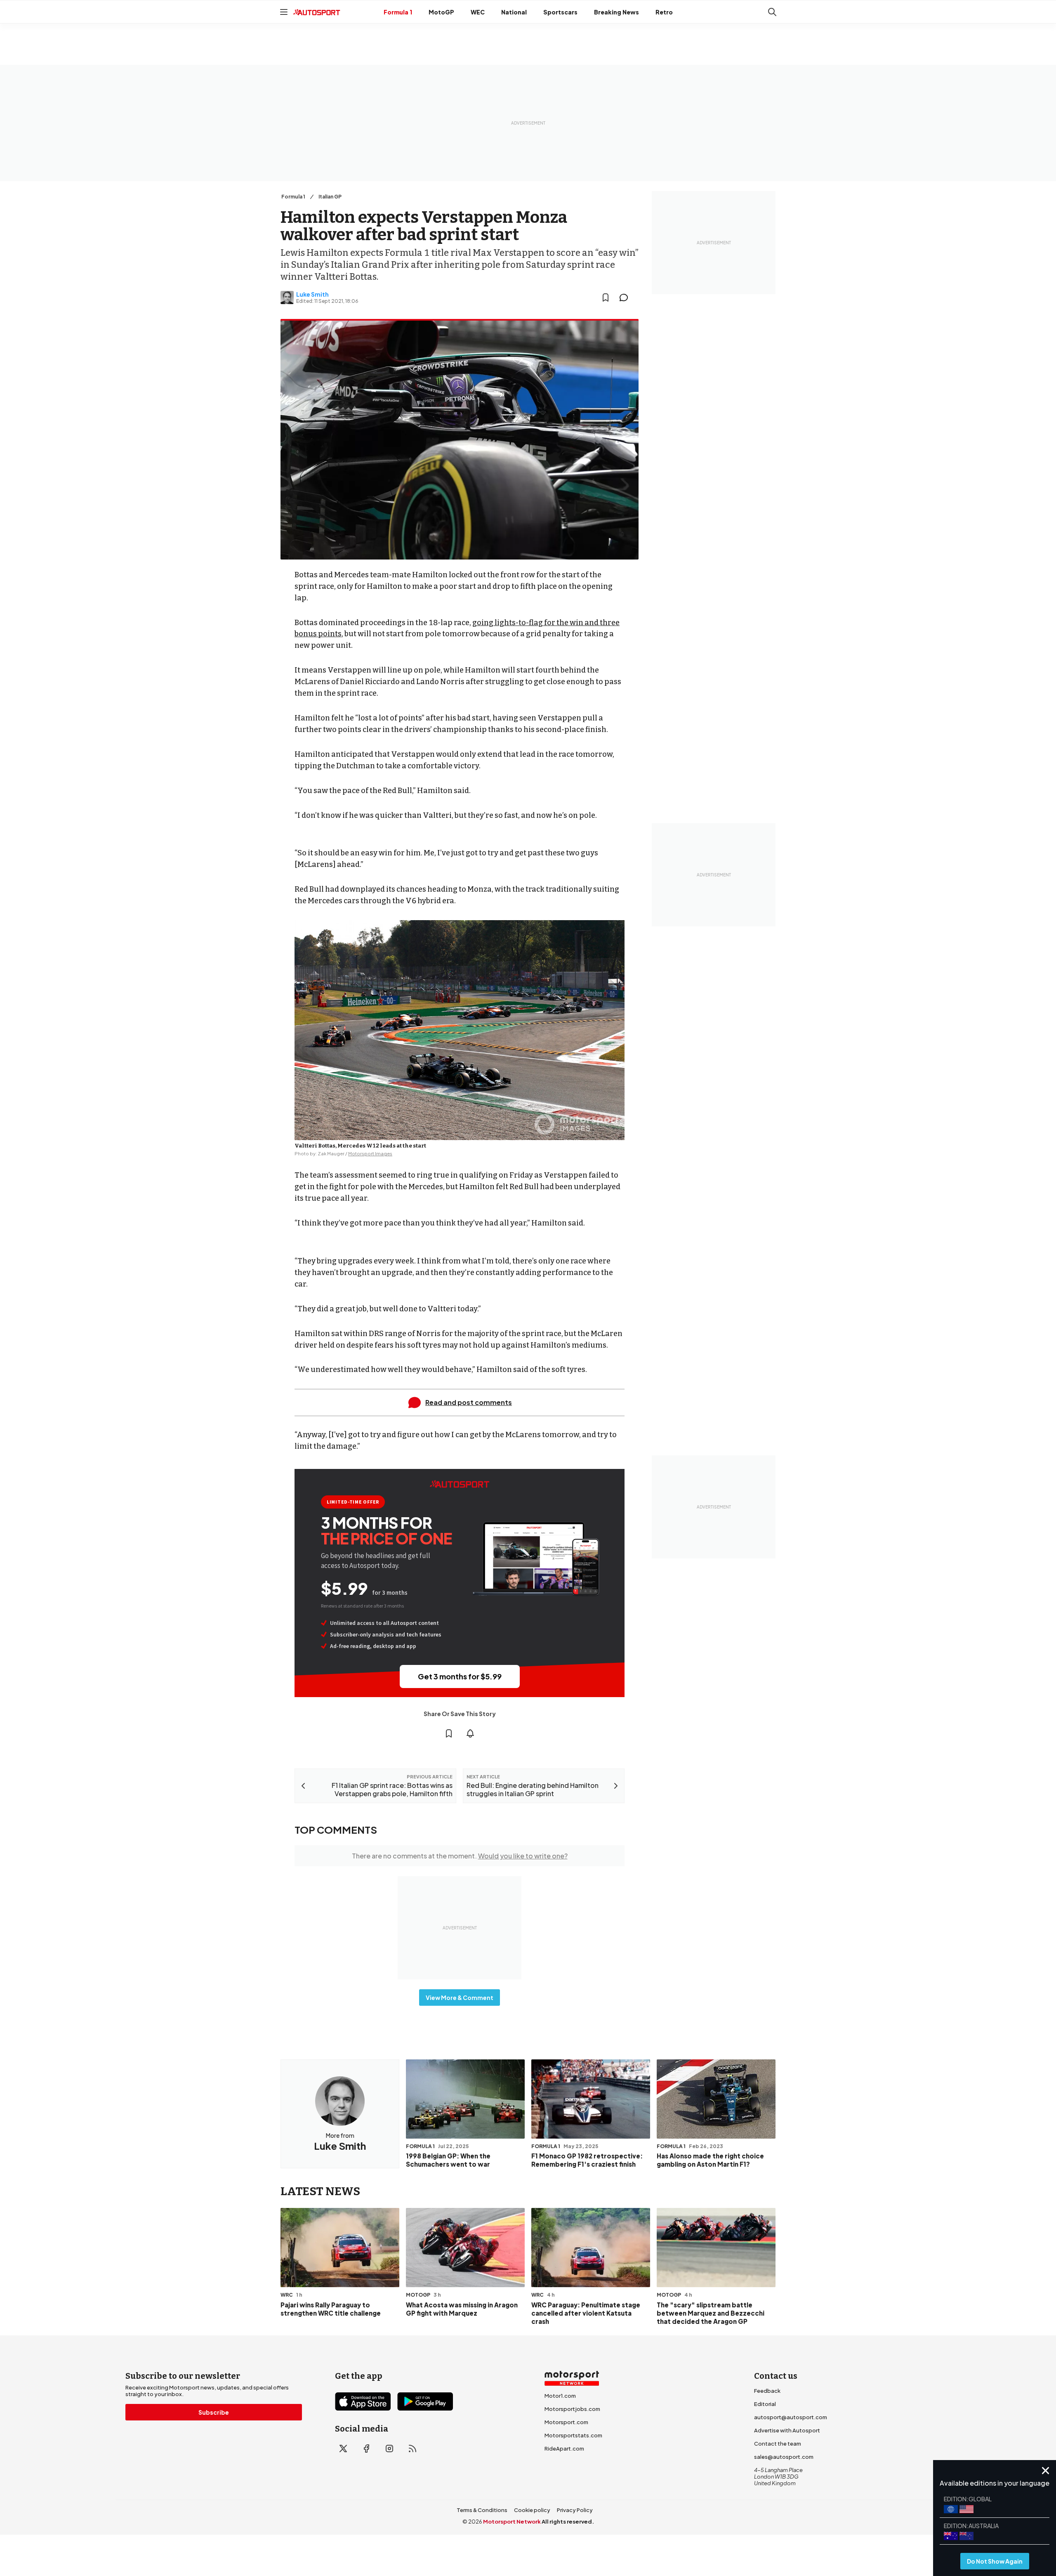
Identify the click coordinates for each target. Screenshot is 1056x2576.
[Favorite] (606, 298)
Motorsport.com (566, 2422)
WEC (478, 12)
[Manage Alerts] (470, 1733)
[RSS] (412, 2448)
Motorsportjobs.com (572, 2409)
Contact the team (778, 2444)
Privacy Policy (575, 2510)
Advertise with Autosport (787, 2430)
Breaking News (616, 12)
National (514, 12)
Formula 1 (398, 12)
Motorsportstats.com (573, 2435)
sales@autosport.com (784, 2457)
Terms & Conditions (482, 2510)
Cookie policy (532, 2510)
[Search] (772, 12)
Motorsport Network (512, 2522)
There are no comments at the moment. (460, 1856)
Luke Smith (312, 294)
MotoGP (441, 12)
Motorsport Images (370, 1153)
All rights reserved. (568, 2522)
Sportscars (560, 12)
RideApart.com (564, 2448)
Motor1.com (560, 2396)
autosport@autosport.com (791, 2417)
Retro (664, 12)
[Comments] (626, 298)
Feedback (767, 2391)
